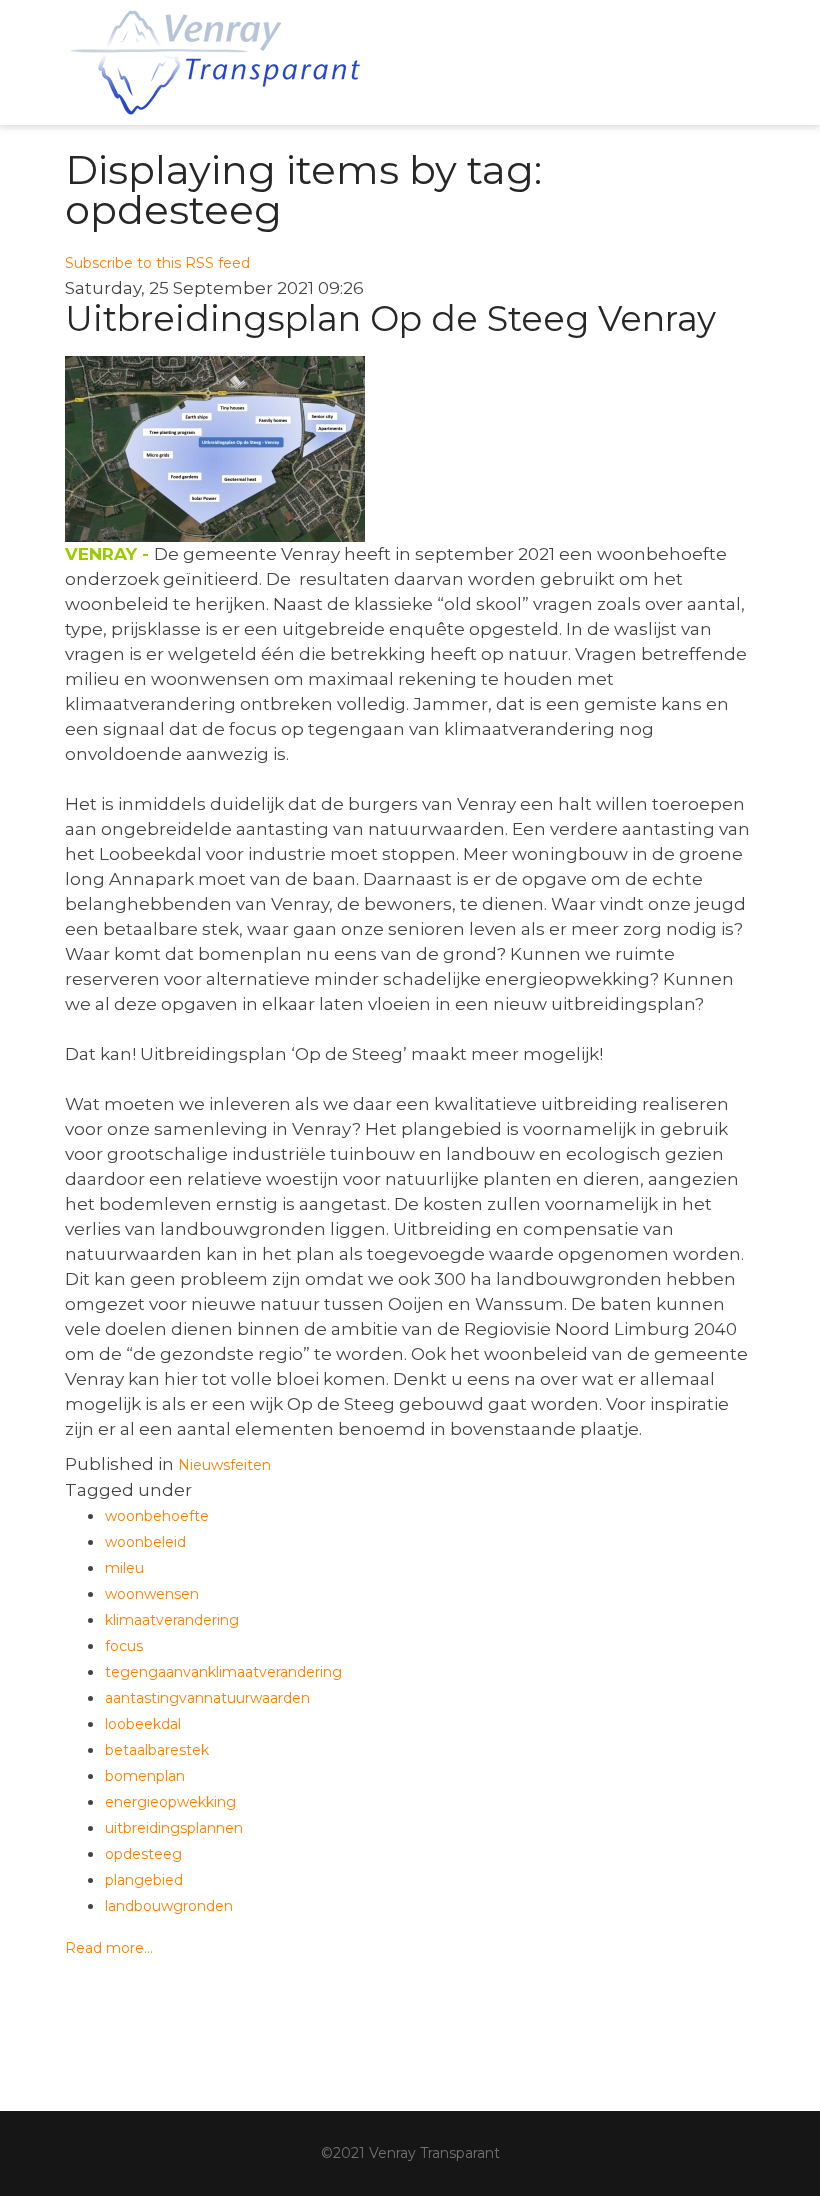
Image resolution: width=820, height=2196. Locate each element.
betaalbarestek (157, 1750)
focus (124, 1646)
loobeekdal (143, 1724)
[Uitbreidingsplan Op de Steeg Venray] (410, 449)
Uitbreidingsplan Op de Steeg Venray (390, 318)
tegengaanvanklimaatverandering (223, 1672)
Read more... (109, 1948)
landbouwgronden (169, 1906)
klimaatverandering (172, 1620)
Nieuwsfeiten (224, 1465)
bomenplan (145, 1776)
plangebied (144, 1880)
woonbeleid (145, 1542)
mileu (124, 1568)
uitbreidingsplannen (174, 1828)
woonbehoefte (157, 1516)
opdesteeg (143, 1854)
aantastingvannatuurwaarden (207, 1698)
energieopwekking (170, 1802)
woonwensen (152, 1594)
